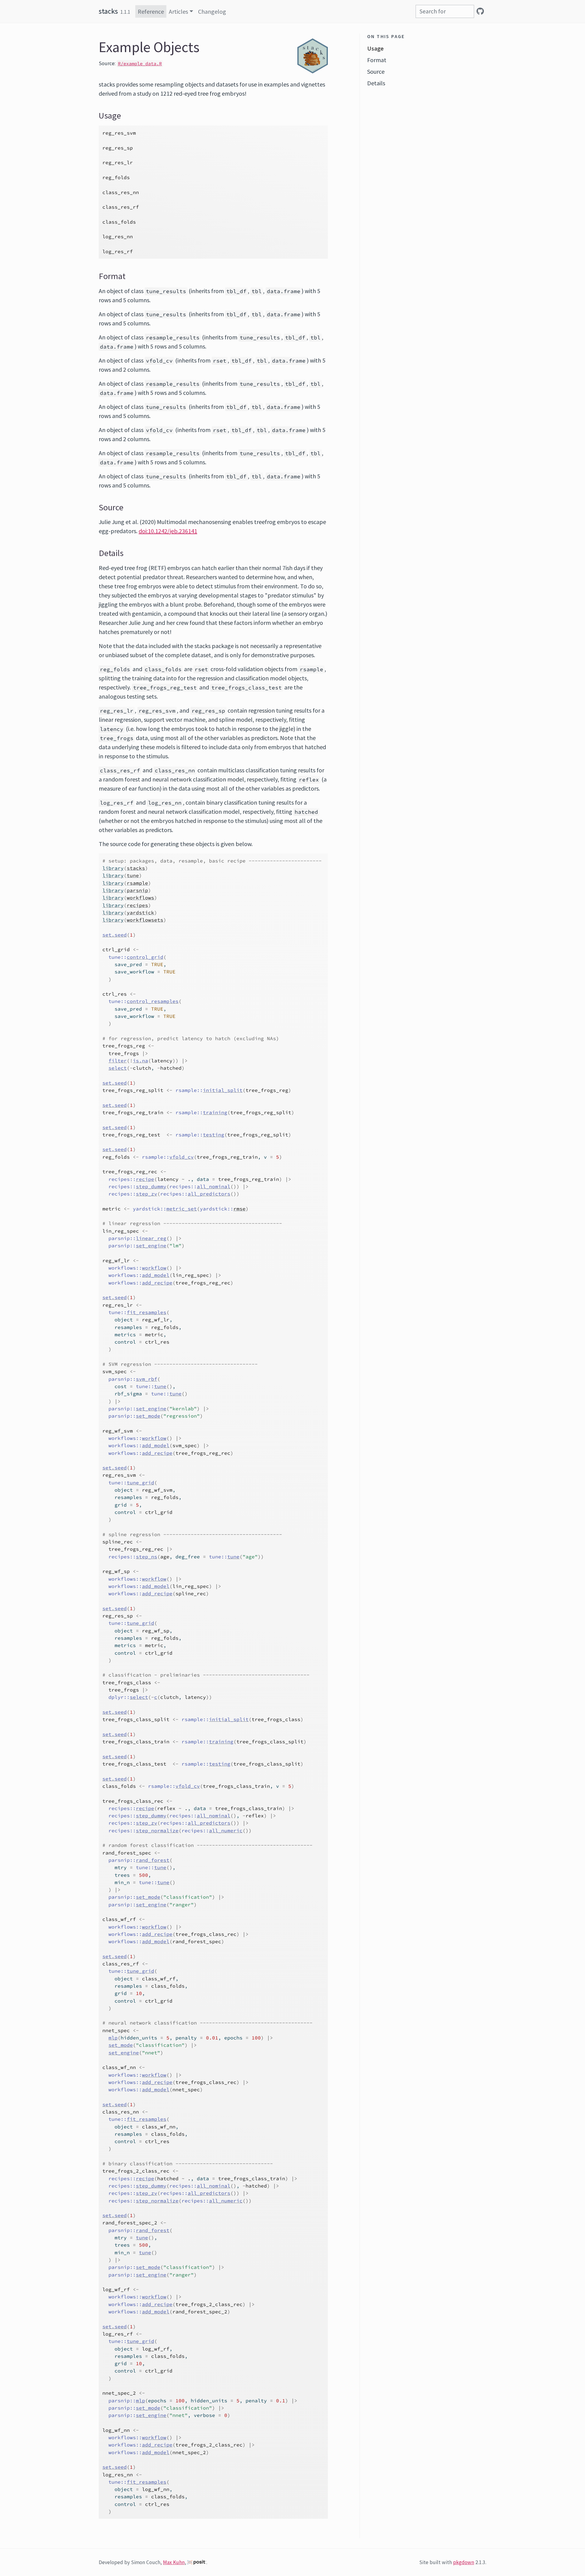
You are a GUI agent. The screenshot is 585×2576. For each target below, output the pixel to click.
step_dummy (151, 1186)
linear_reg (151, 1238)
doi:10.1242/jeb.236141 (168, 531)
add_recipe (157, 1283)
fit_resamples (147, 1312)
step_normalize (157, 1830)
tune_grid (140, 1483)
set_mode (148, 1416)
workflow (154, 1268)
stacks (108, 11)
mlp (113, 2038)
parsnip (137, 890)
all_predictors (209, 1194)
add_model (156, 1275)
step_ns (147, 1557)
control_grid (145, 957)
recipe (145, 1179)
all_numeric (226, 1830)
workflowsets (145, 920)
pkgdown (464, 2562)
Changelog (212, 11)
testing (214, 1135)
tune (133, 875)
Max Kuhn (174, 2562)
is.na (140, 1061)
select (118, 1068)
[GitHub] (480, 11)
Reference (151, 11)
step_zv (147, 1194)
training (215, 1112)
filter (118, 1061)
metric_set (182, 1209)
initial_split (223, 1090)
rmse (239, 1209)
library (113, 868)
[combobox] (445, 11)
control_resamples (153, 1001)
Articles (178, 11)
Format (377, 60)
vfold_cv (182, 1157)
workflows (140, 898)
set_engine (151, 1245)
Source (376, 71)
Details (376, 83)
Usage (375, 48)
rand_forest (153, 1860)
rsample (137, 883)
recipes (137, 905)
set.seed (115, 935)
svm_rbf (147, 1379)
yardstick (140, 912)
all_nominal (214, 1186)
